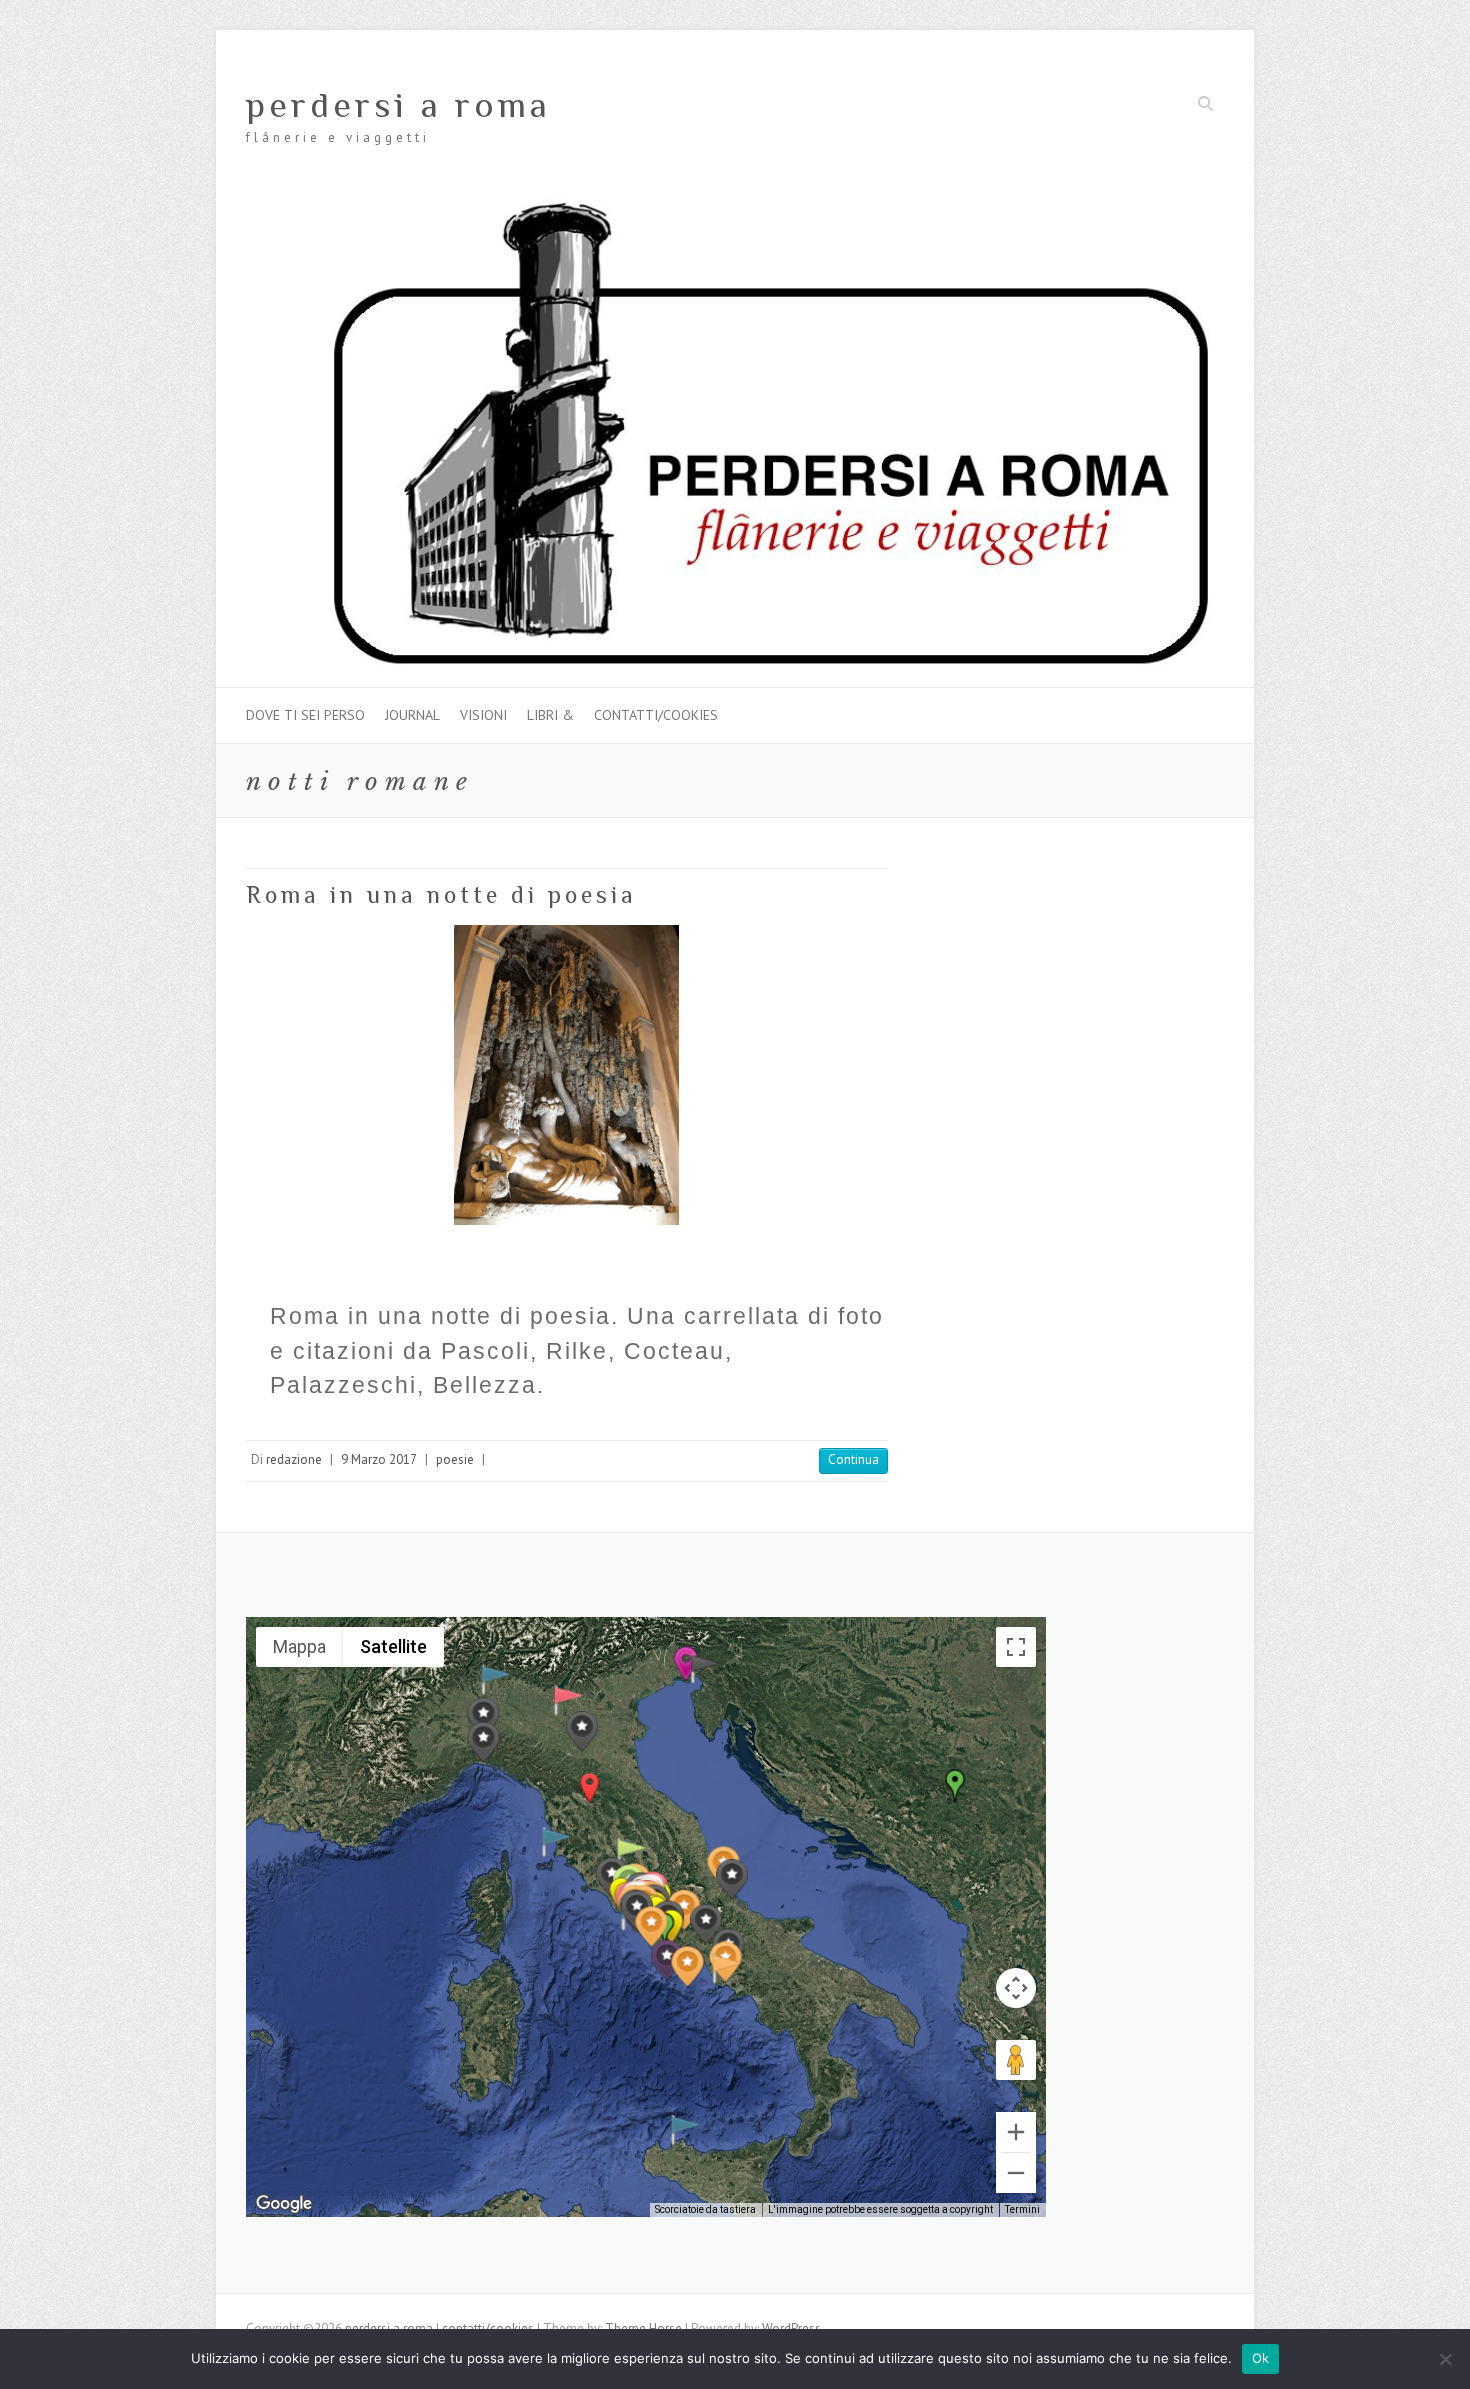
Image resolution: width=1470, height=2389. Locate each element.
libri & (550, 715)
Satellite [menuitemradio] (393, 1646)
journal (412, 715)
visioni (483, 715)
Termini (1022, 2209)
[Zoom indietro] (1016, 2173)
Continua (853, 1459)
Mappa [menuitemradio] (299, 1646)
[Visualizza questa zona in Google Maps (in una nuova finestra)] (284, 2204)
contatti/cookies (656, 715)
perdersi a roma (398, 105)
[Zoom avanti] (1016, 2132)
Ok (1261, 2358)
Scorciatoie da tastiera (705, 2209)
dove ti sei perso (305, 715)
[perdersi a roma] (735, 206)
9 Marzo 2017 (379, 1459)
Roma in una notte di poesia (441, 894)
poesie (455, 1459)
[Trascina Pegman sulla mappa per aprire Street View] (1016, 2060)
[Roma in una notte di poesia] (567, 1075)
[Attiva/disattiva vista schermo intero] (1016, 1647)
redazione (294, 1459)
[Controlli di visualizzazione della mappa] (1016, 1988)
